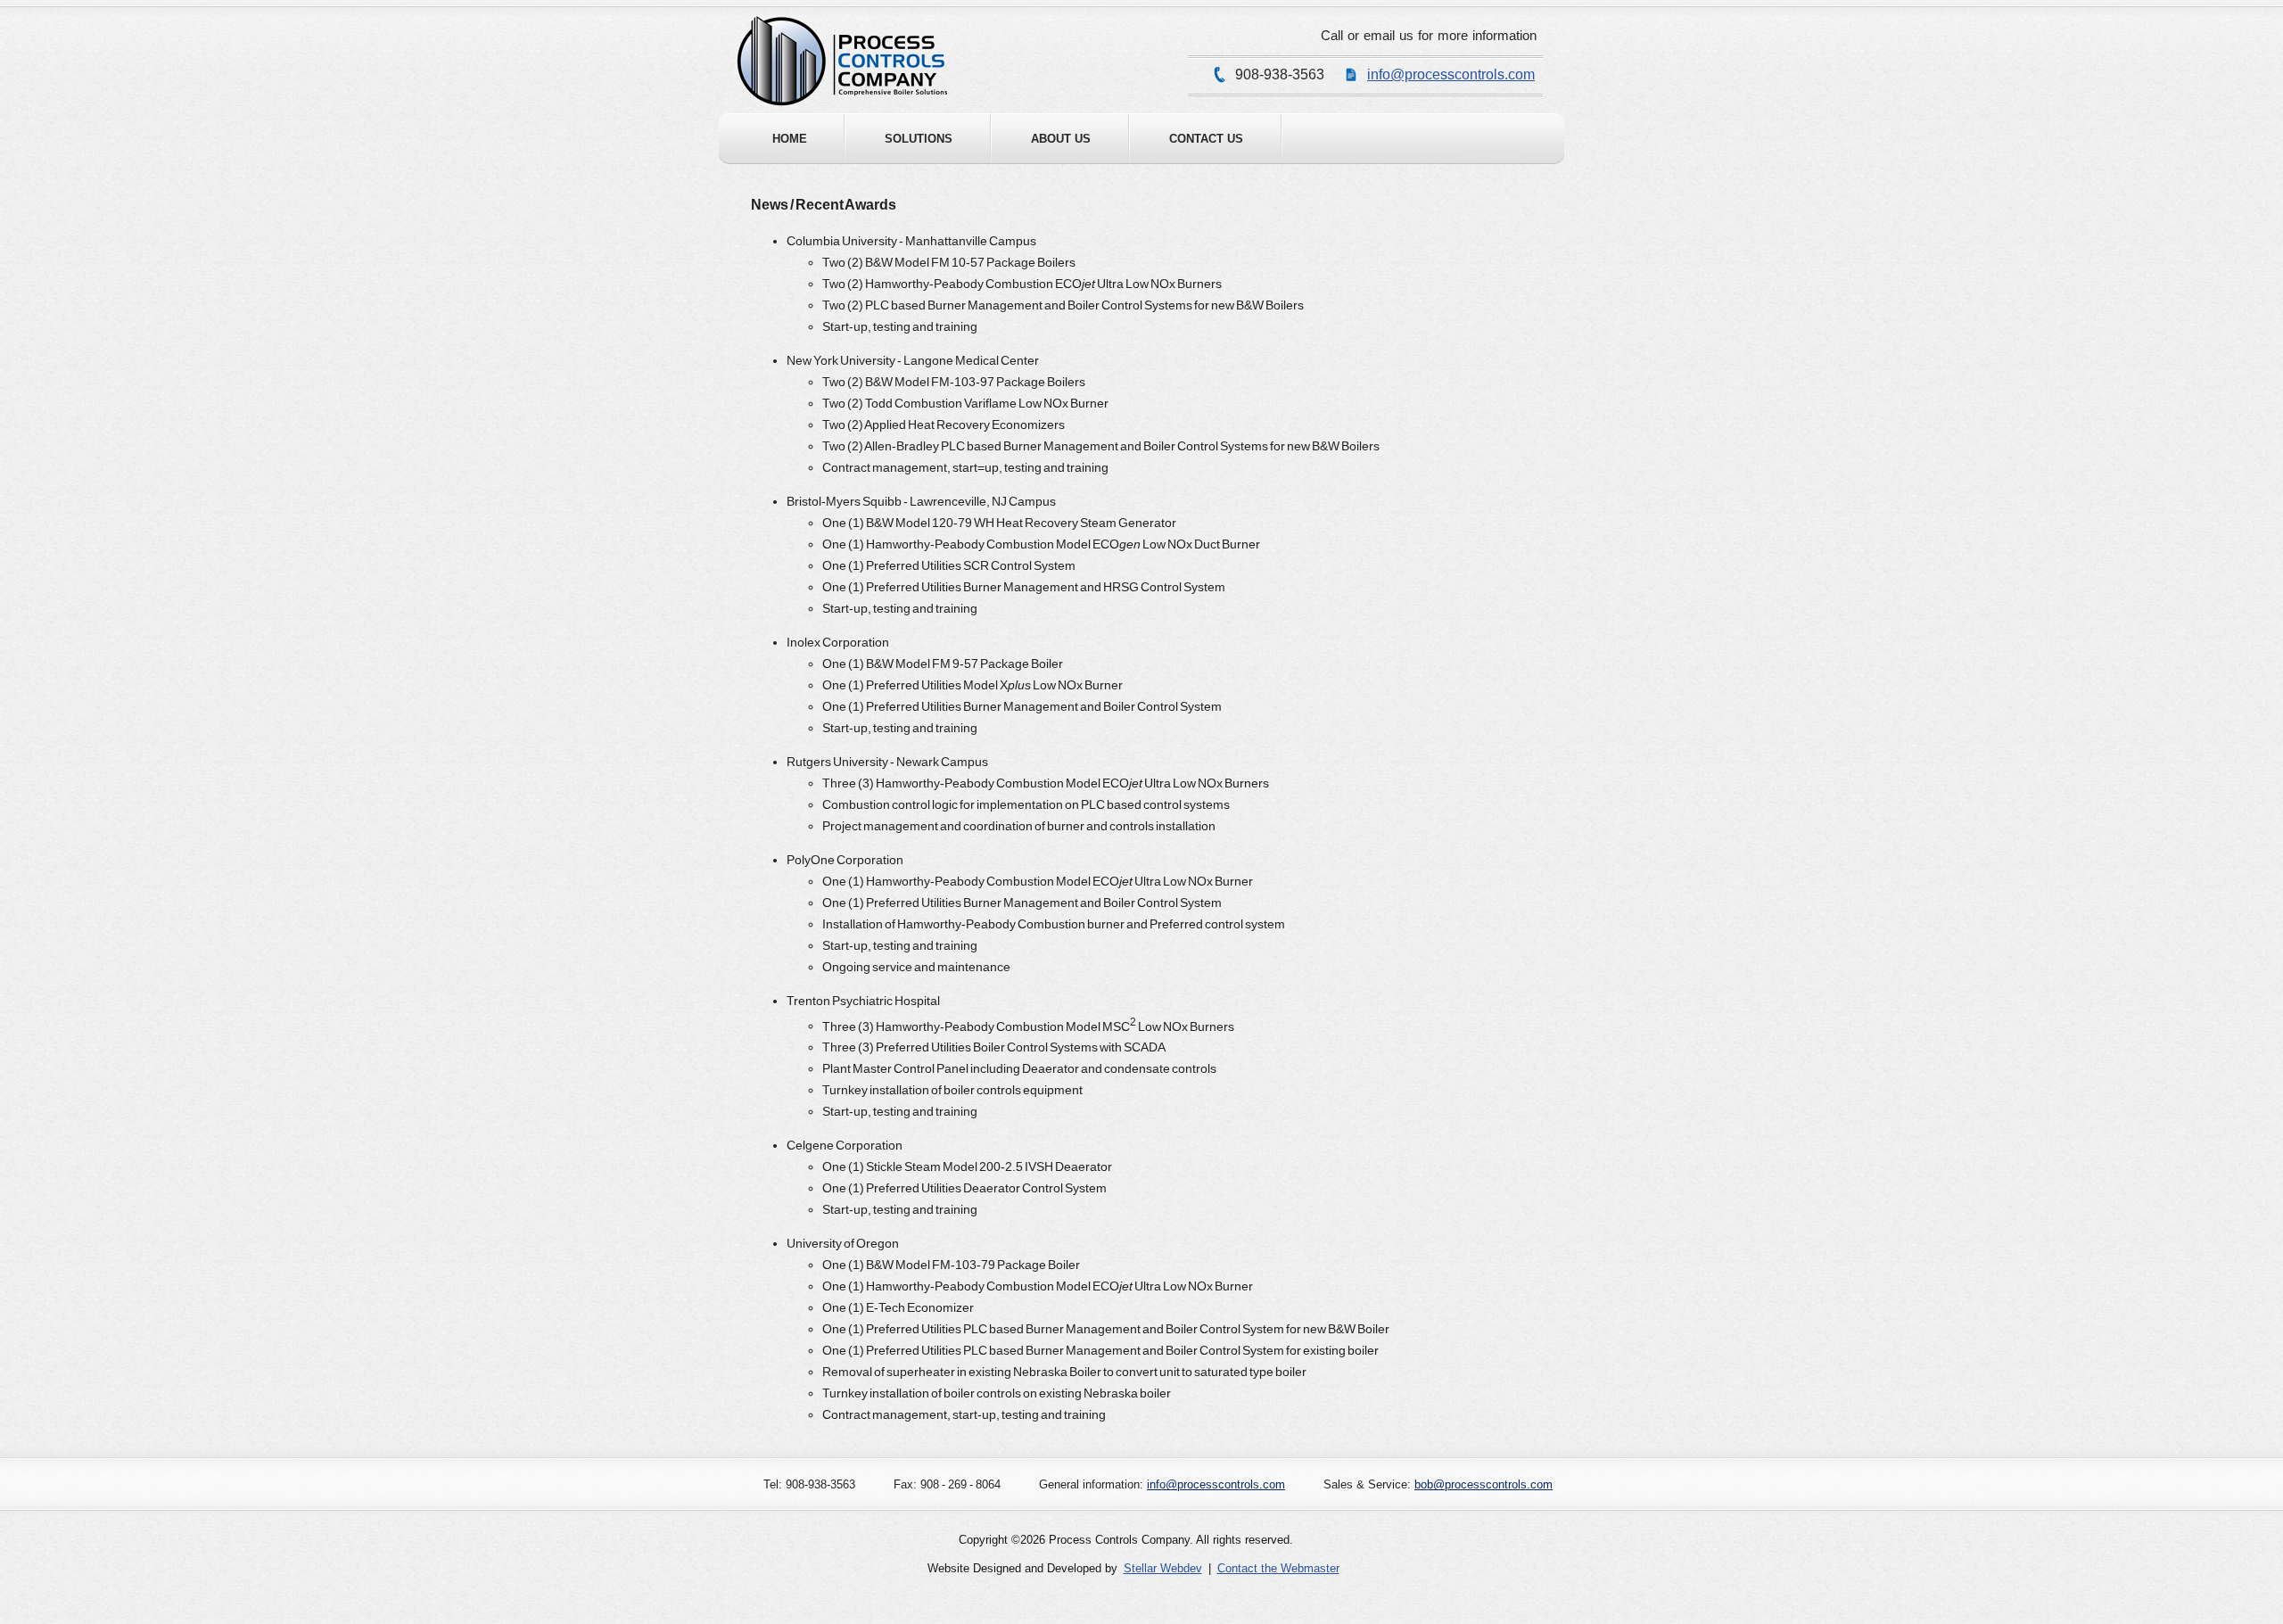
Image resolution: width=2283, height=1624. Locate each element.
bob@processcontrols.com (1484, 1484)
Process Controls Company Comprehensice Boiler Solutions (842, 61)
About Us (1061, 139)
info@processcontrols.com (1451, 74)
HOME (790, 139)
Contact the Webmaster (1278, 1568)
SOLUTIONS (919, 139)
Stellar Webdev (1163, 1568)
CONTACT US (1206, 139)
